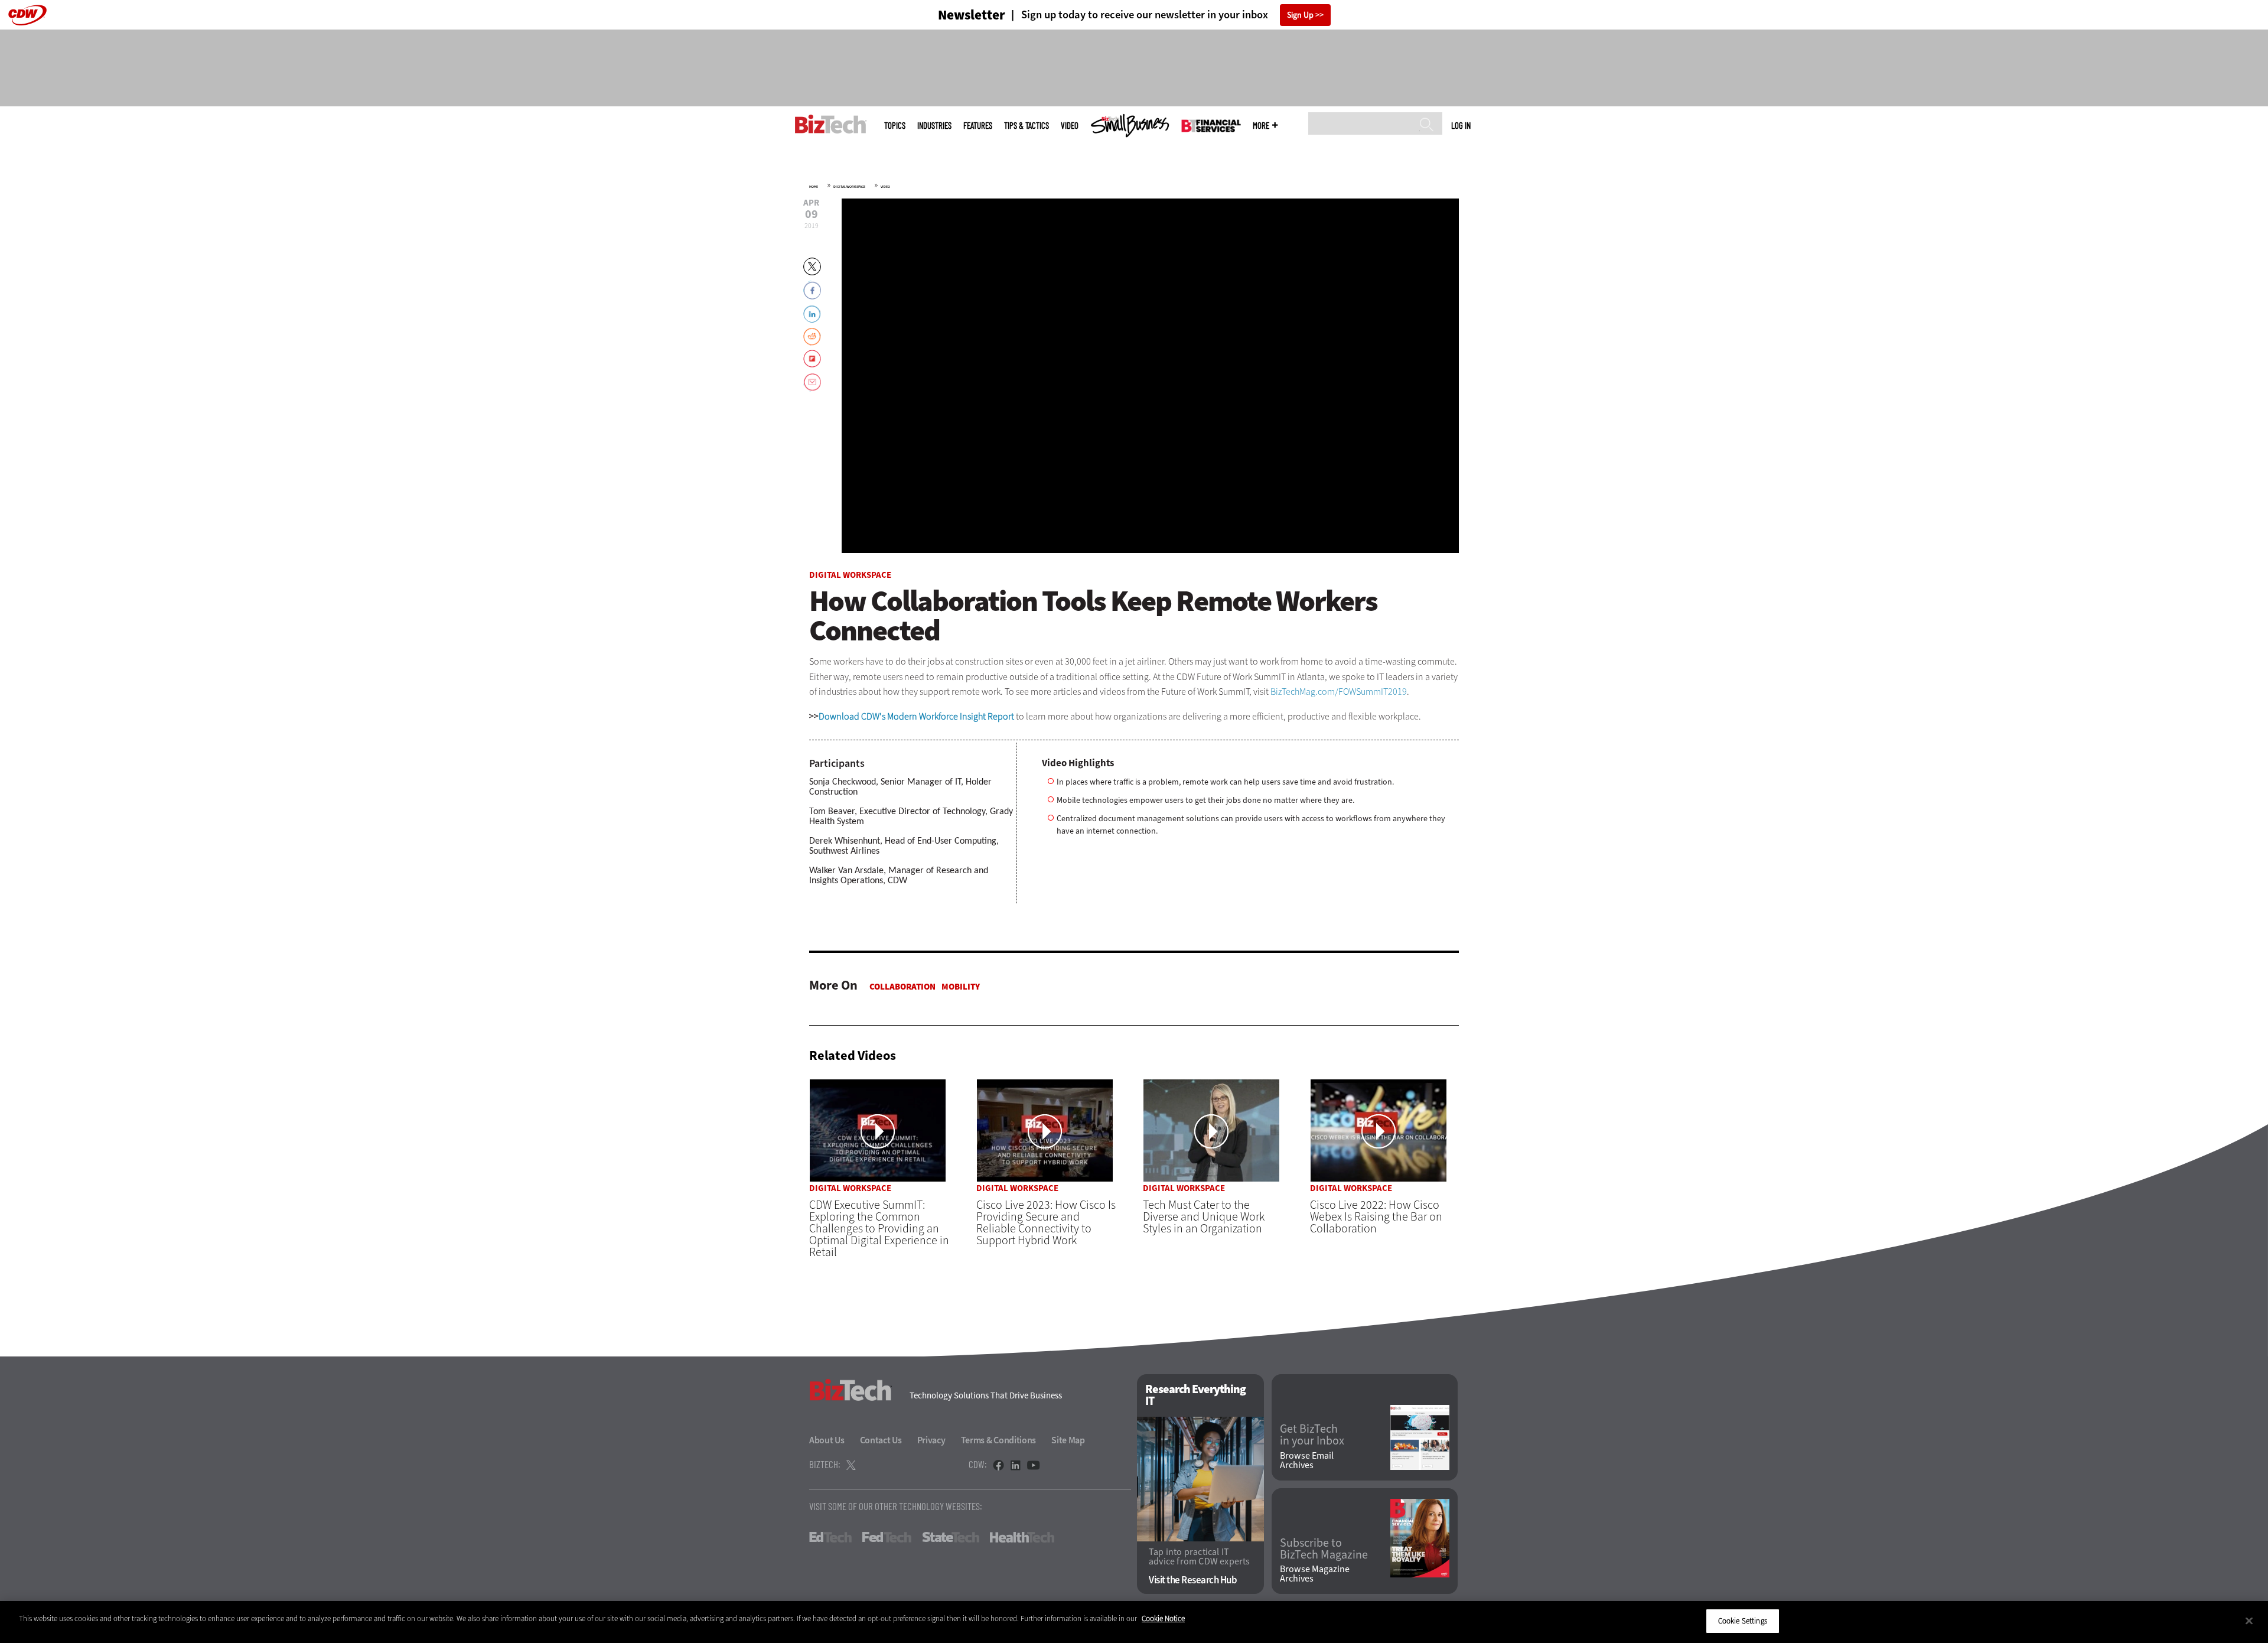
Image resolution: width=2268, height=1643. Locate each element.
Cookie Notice (1163, 1618)
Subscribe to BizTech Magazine (1324, 1549)
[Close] (2249, 1621)
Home (814, 187)
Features (978, 126)
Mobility (961, 987)
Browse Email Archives (1307, 1460)
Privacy (931, 1440)
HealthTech (1022, 1537)
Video (1070, 126)
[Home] (831, 124)
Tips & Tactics (1027, 126)
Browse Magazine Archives (1315, 1574)
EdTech (830, 1537)
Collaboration (902, 987)
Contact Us (881, 1440)
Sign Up (1300, 15)
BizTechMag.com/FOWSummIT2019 (1339, 692)
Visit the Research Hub (1193, 1580)
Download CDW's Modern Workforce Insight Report (916, 716)
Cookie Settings (1743, 1621)
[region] (1134, 1622)
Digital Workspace (849, 187)
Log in (1461, 125)
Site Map (1068, 1440)
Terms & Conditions (999, 1440)
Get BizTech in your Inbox (1312, 1435)
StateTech (951, 1537)
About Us (827, 1440)
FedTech (887, 1537)
